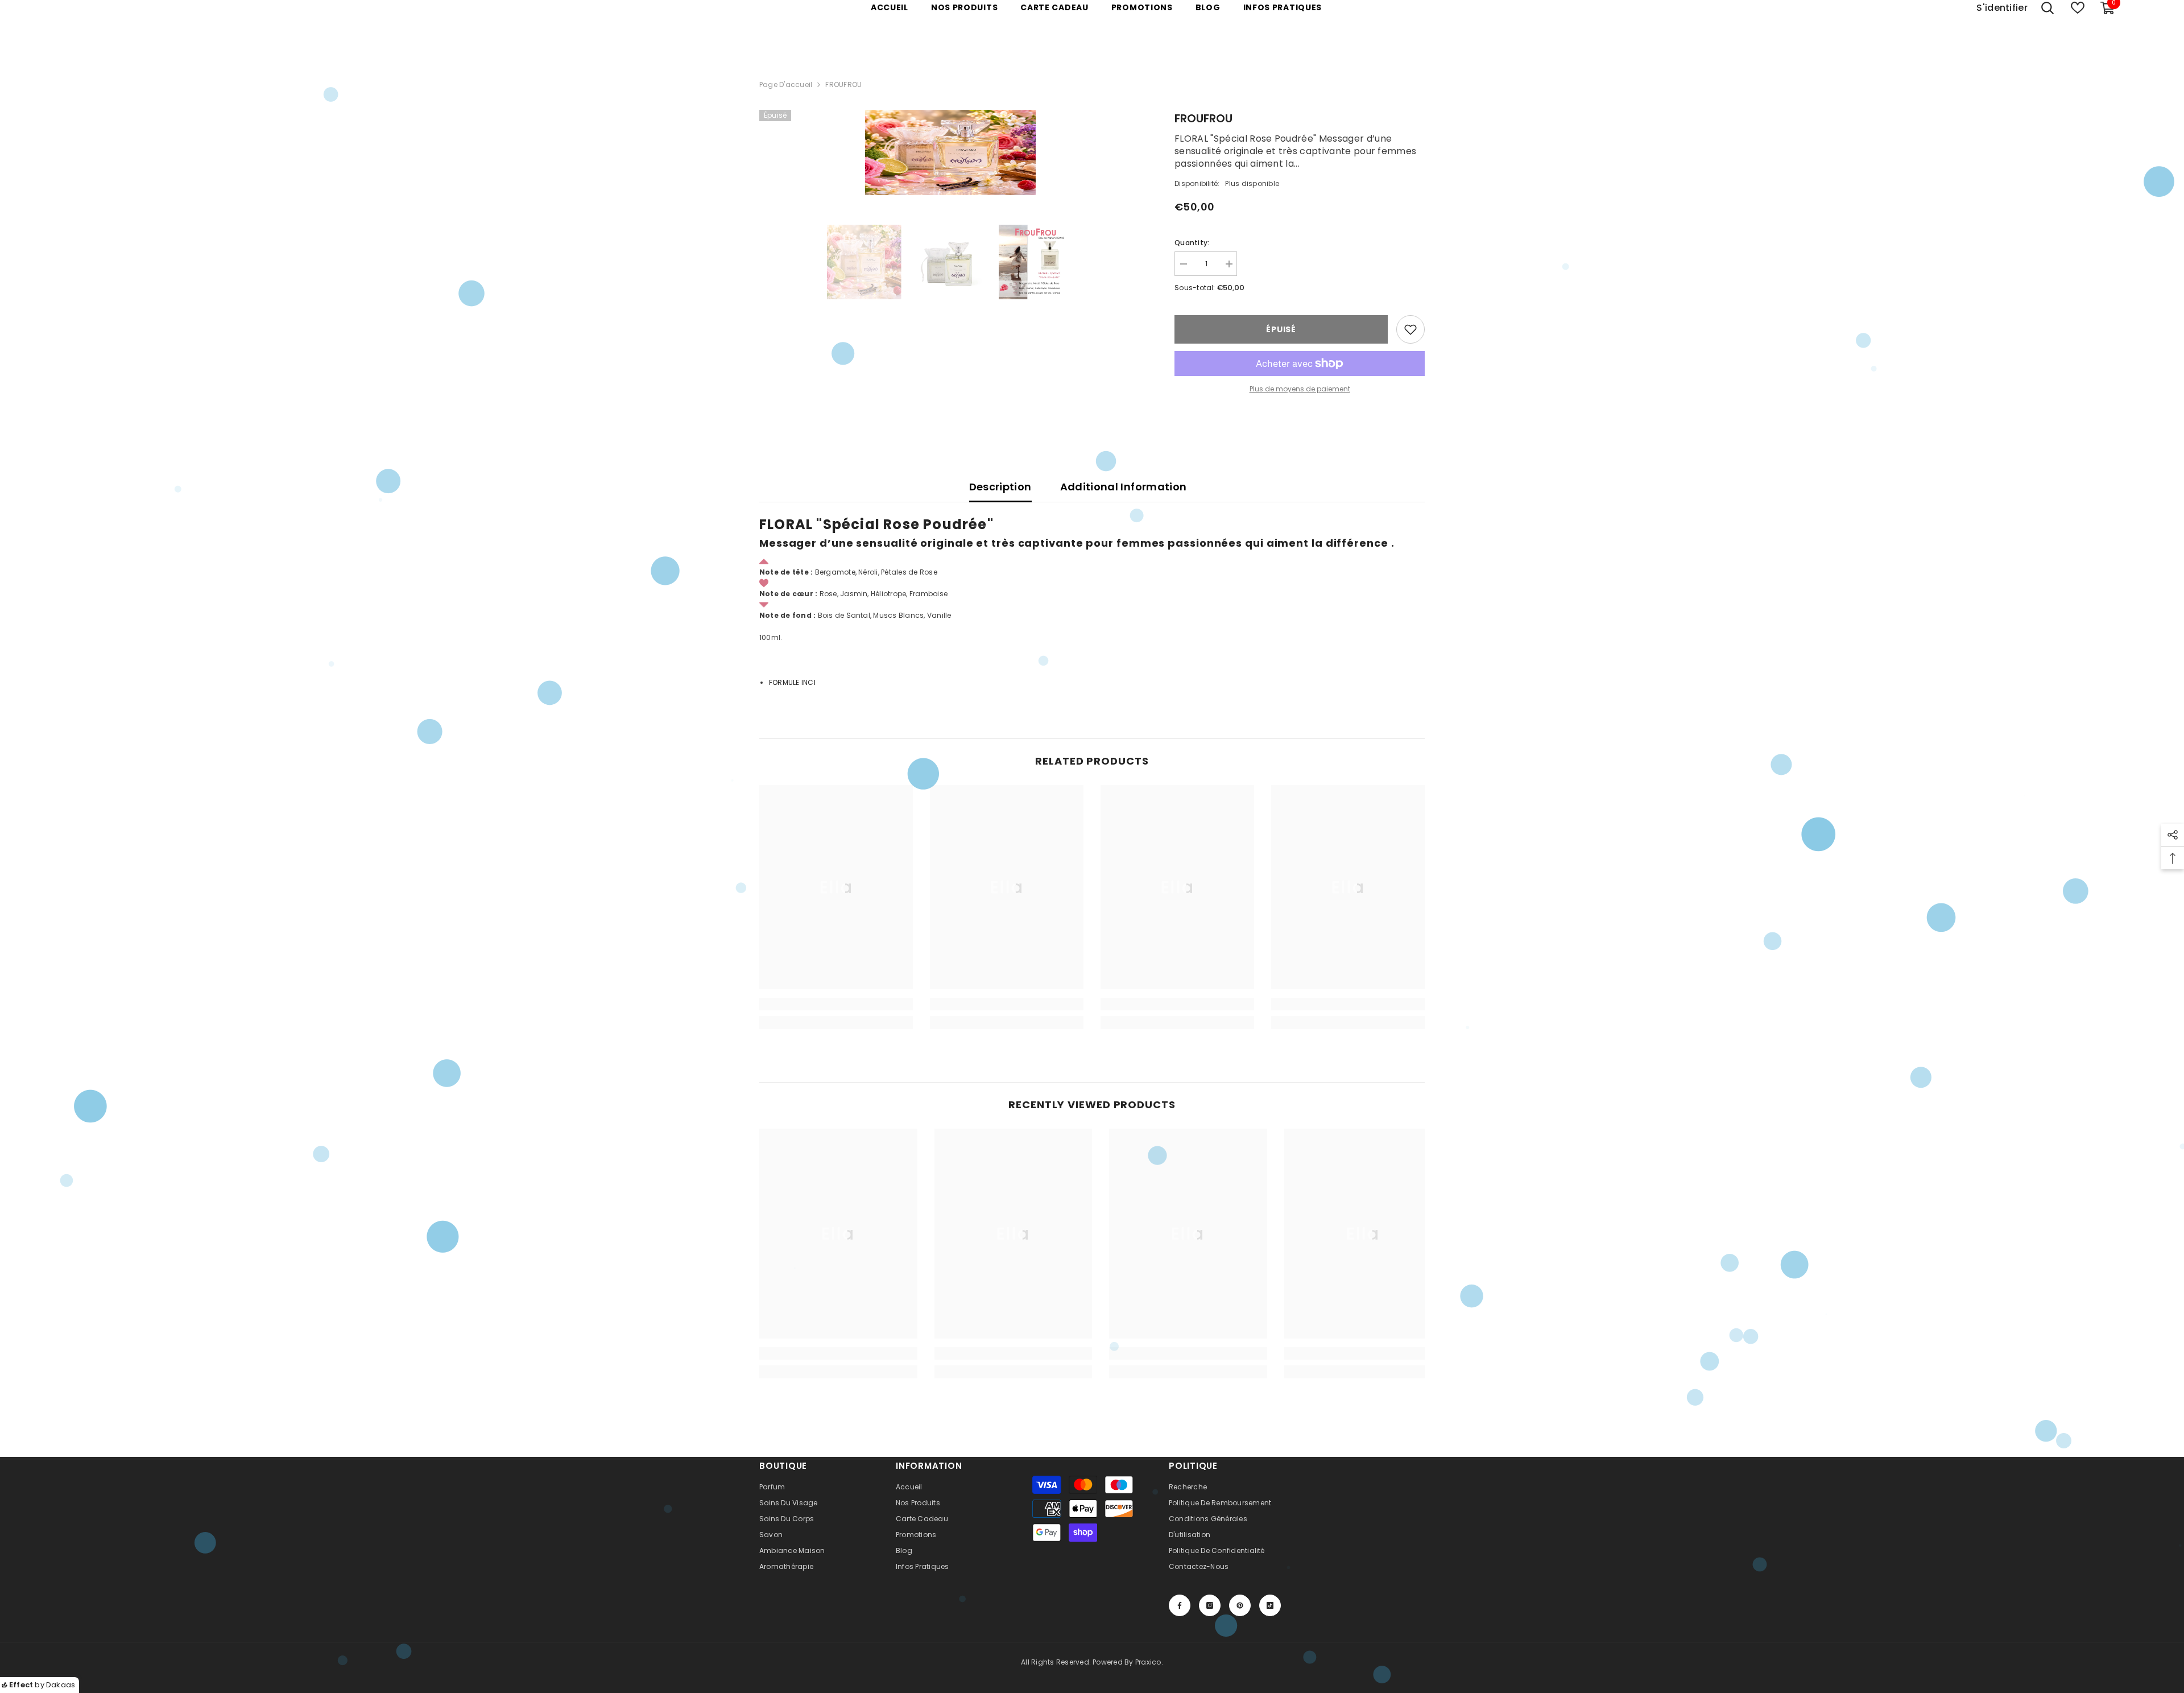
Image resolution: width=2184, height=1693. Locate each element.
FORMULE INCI (792, 682)
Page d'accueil (786, 84)
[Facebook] (1180, 1605)
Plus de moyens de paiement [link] (1300, 389)
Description (1000, 487)
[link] (836, 1004)
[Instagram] (1210, 1605)
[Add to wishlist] (1410, 329)
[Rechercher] (2047, 8)
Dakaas (61, 1685)
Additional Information (1124, 487)
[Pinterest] (1240, 1605)
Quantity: (1192, 243)
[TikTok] (1270, 1605)
